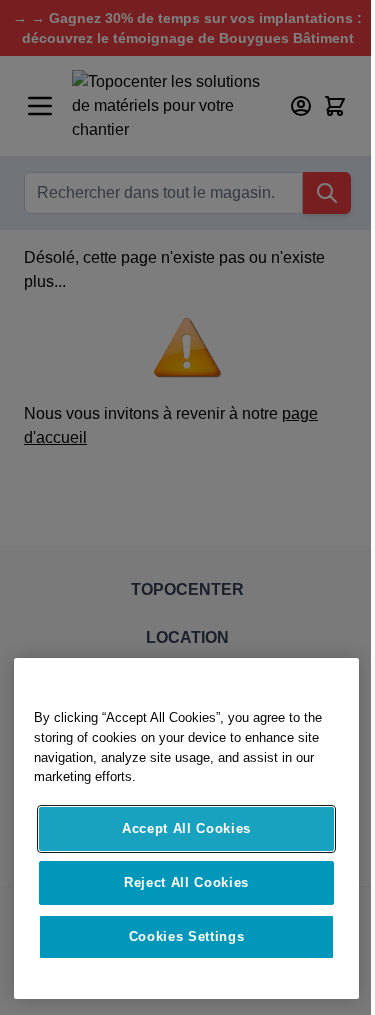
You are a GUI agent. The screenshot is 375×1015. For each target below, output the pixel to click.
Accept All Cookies (186, 828)
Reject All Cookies (186, 882)
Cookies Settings (187, 936)
